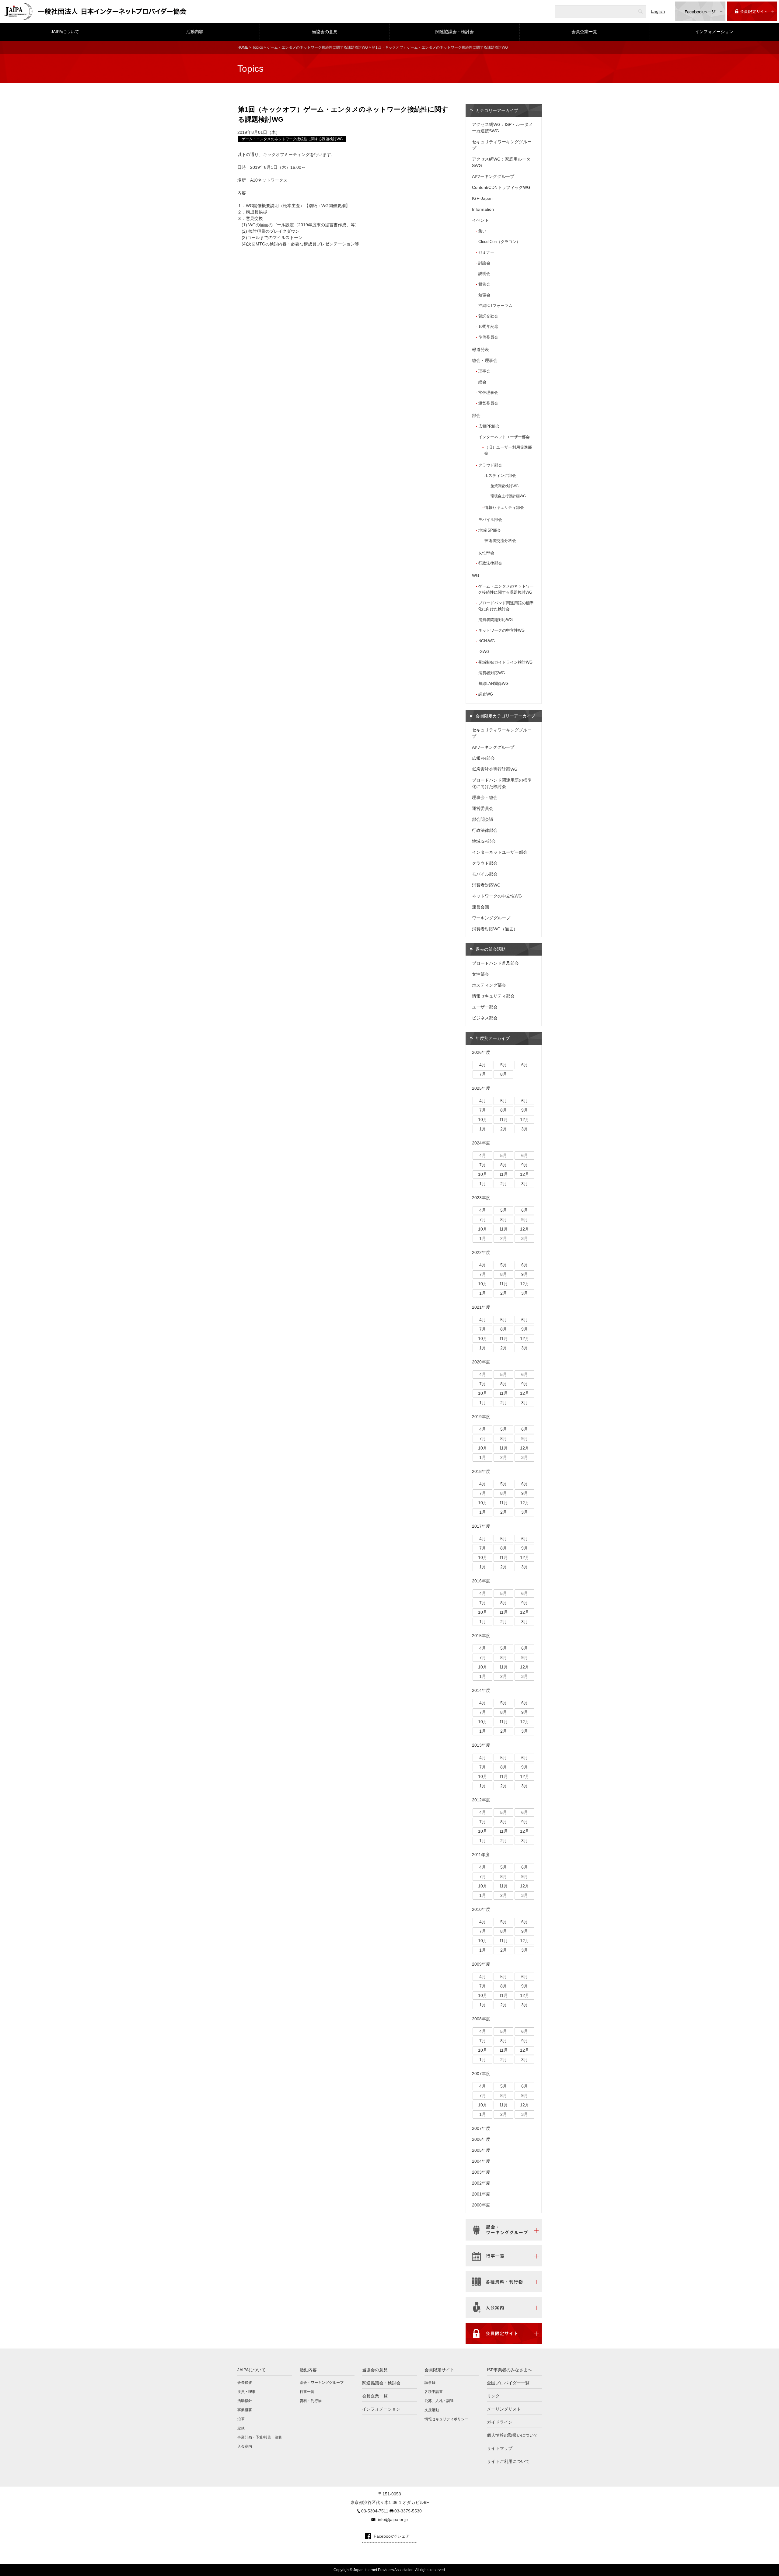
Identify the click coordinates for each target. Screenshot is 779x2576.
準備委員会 (488, 337)
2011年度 (481, 1855)
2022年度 (481, 1252)
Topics (258, 47)
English (658, 11)
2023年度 (481, 1198)
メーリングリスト (504, 2409)
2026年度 (481, 1052)
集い (482, 231)
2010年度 (481, 1909)
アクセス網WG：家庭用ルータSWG (501, 162)
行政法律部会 (490, 563)
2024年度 (481, 1143)
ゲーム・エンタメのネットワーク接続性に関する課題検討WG (317, 47)
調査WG (486, 694)
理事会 (484, 371)
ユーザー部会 (485, 1007)
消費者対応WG (492, 673)
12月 (525, 1120)
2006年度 (481, 2139)
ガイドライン (500, 2422)
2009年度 (481, 1964)
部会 (476, 415)
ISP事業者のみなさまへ (509, 2370)
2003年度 (481, 2172)
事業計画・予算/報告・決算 (260, 2437)
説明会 (484, 274)
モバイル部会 (490, 520)
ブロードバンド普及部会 (495, 963)
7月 (483, 1074)
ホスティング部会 (500, 476)
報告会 (484, 284)
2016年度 (481, 1581)
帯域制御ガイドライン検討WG (505, 662)
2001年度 (481, 2194)
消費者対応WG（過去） (495, 929)
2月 (504, 1129)
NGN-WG (487, 641)
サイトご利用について (508, 2461)
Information (483, 209)
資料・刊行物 (311, 2401)
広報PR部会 (489, 426)
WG (476, 575)
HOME (243, 47)
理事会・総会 (485, 797)
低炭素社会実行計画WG (495, 769)
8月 (504, 1074)
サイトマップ (500, 2448)
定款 (241, 2428)
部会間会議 (483, 819)
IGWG (484, 652)
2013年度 (481, 1745)
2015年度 (481, 1636)
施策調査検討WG (505, 486)
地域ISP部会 (490, 530)
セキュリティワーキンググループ (502, 145)
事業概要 (245, 2410)
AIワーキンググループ (493, 176)
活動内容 (195, 32)
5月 (504, 1065)
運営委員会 (488, 403)
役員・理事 (246, 2392)
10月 (483, 1120)
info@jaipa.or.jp (393, 2519)
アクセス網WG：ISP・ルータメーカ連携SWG (502, 128)
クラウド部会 (490, 465)
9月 (525, 1110)
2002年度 (481, 2183)
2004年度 (481, 2161)
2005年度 (481, 2150)
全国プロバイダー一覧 (508, 2383)
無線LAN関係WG (493, 684)
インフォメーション (714, 32)
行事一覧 (307, 2392)
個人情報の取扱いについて (512, 2435)
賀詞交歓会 (488, 316)
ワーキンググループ (491, 918)
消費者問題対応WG (496, 620)
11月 (504, 1120)
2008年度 (481, 2019)
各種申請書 (434, 2392)
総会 (482, 382)
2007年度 (481, 2074)
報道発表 (480, 349)
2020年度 (481, 1362)
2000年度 (481, 2205)
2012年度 (481, 1800)
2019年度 (481, 1417)
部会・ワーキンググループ (322, 2383)
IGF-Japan (482, 198)
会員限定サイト (439, 2370)
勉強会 (484, 295)
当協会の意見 (325, 32)
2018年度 (481, 1471)
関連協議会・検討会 (455, 32)
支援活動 (432, 2410)
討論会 (484, 263)
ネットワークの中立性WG (501, 630)
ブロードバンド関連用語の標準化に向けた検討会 (506, 606)
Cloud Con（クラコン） (499, 242)
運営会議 (480, 907)
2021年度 (481, 1307)
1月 (483, 1129)
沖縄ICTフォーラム (495, 306)
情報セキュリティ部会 (504, 508)
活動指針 (245, 2401)
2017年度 (481, 1526)
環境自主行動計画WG (508, 496)
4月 (483, 1065)
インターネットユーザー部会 (504, 437)
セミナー (486, 252)
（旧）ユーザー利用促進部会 (508, 450)
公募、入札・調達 (439, 2401)
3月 (525, 1129)
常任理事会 (488, 392)
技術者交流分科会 (500, 541)
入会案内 (245, 2446)
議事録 (430, 2383)
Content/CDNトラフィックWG (501, 187)
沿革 (241, 2419)
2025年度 (481, 1088)
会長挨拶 (245, 2383)
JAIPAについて (65, 32)
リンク (493, 2396)
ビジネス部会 (485, 1018)
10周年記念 (488, 326)
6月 (525, 1065)
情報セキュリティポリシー (446, 2419)
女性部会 (486, 553)
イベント (480, 220)
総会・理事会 (485, 360)
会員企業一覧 (584, 32)
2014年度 (481, 1690)
